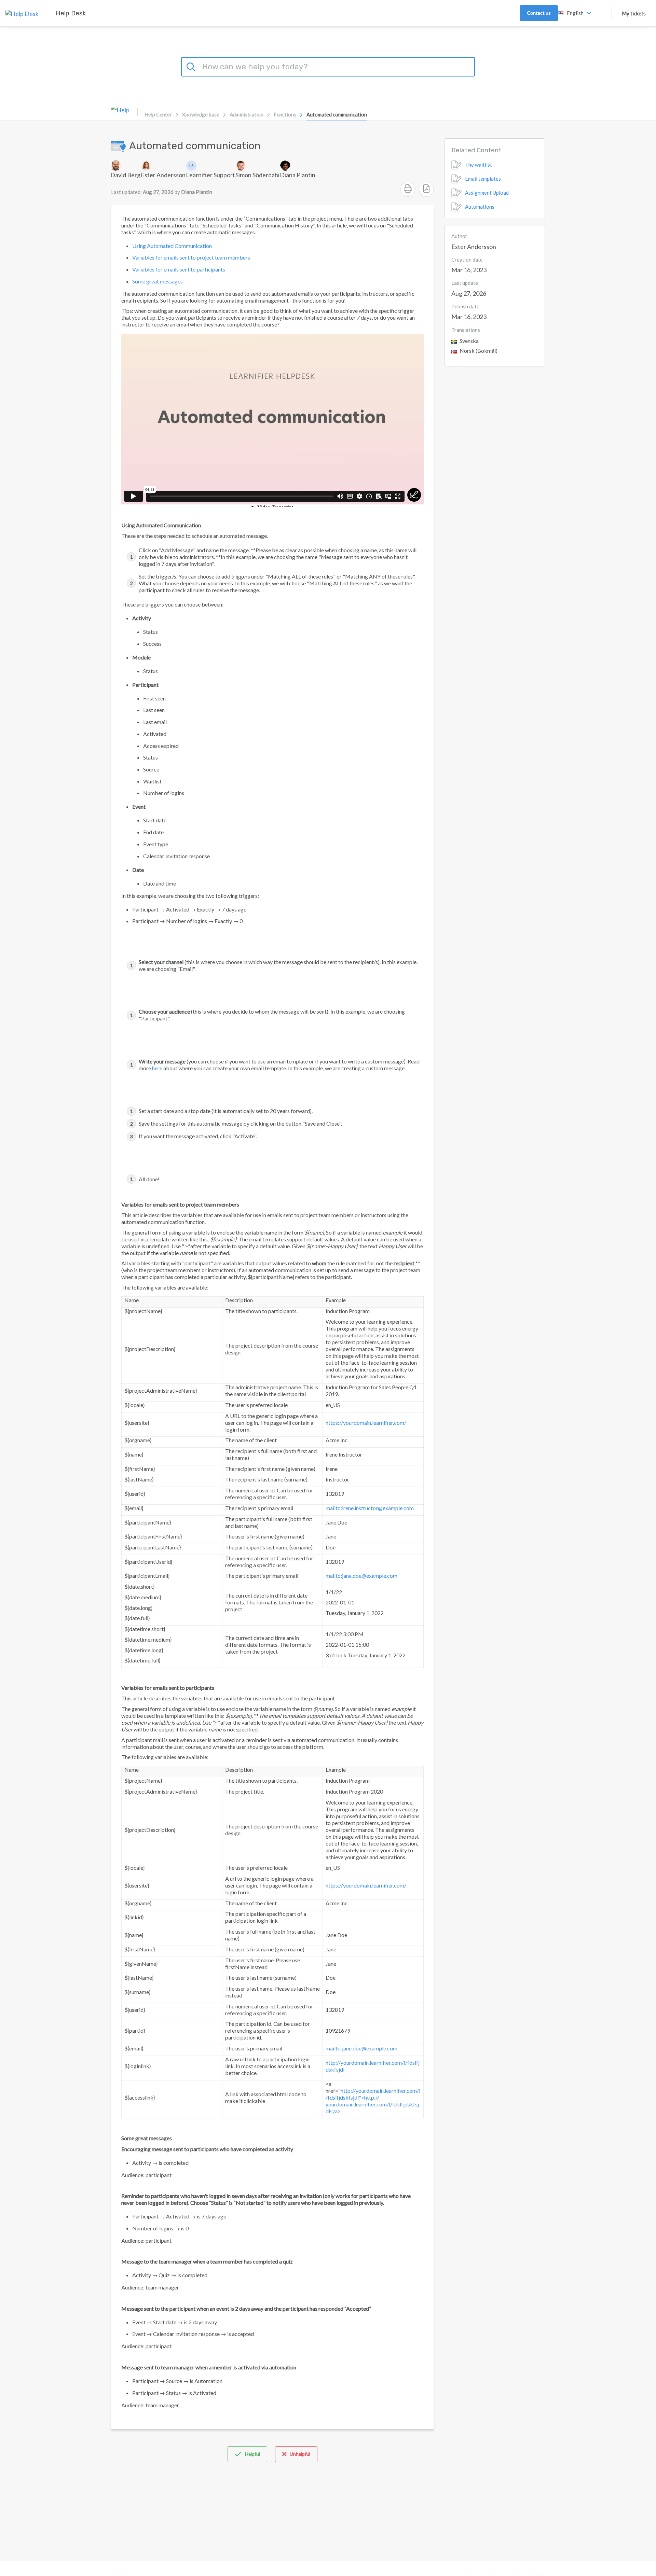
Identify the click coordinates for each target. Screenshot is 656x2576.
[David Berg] (125, 166)
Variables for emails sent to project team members (191, 257)
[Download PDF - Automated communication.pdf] (426, 189)
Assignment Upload (487, 193)
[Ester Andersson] (163, 166)
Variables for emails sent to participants (179, 269)
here (157, 1068)
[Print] (408, 189)
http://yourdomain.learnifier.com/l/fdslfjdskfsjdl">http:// (373, 2094)
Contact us (539, 13)
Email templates (483, 179)
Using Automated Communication (172, 246)
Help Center (158, 114)
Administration (247, 114)
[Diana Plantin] (298, 166)
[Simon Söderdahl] (257, 166)
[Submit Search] (192, 66)
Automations (480, 207)
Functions (285, 114)
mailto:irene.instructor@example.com (370, 1508)
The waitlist (479, 165)
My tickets (634, 13)
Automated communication (337, 114)
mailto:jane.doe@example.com (361, 1576)
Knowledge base (201, 114)
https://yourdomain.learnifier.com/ (366, 1423)
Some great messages (158, 281)
